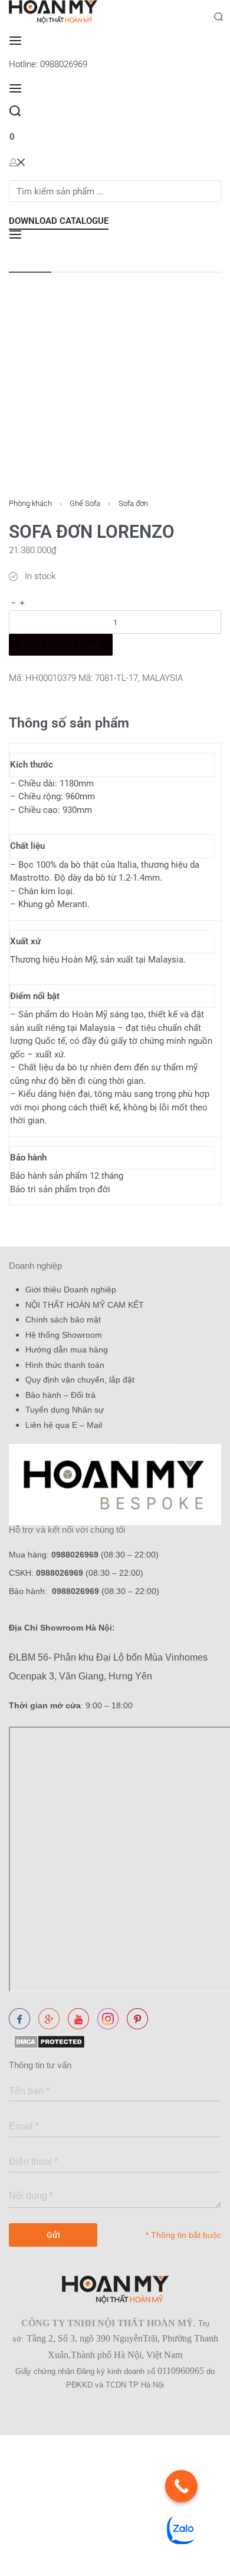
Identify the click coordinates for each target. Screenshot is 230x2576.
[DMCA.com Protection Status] (47, 2041)
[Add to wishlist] (14, 664)
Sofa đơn (133, 503)
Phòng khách (30, 503)
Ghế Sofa (85, 503)
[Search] (15, 111)
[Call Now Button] (181, 2486)
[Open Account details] (17, 162)
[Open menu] (15, 41)
